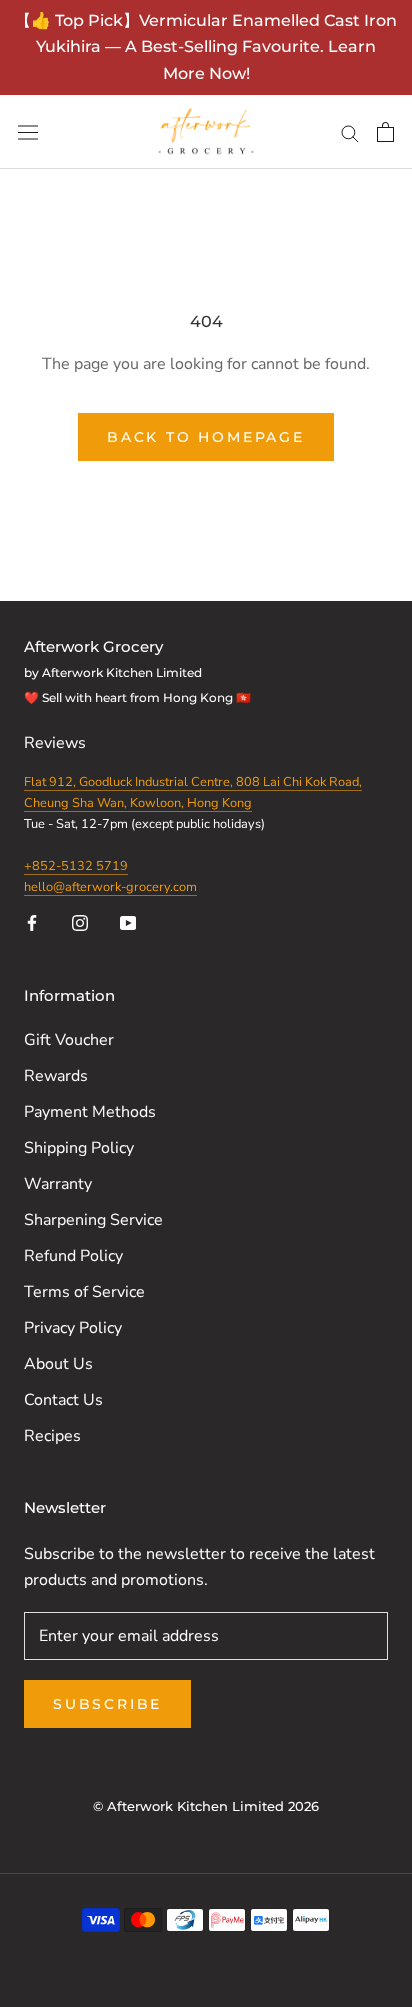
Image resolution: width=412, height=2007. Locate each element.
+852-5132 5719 (76, 866)
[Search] (350, 132)
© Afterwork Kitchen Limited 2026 (206, 1806)
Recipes (52, 1436)
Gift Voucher (69, 1040)
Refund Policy (73, 1256)
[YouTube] (128, 922)
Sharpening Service (93, 1220)
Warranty (58, 1184)
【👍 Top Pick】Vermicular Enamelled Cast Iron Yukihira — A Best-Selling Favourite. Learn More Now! (206, 47)
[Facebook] (32, 922)
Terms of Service (84, 1292)
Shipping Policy (79, 1148)
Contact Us (63, 1400)
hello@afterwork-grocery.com (110, 887)
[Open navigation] (28, 132)
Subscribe (107, 1704)
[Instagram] (80, 922)
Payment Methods (90, 1112)
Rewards (56, 1076)
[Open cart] (385, 132)
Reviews (57, 743)
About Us (58, 1364)
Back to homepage (206, 437)
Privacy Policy (73, 1328)
